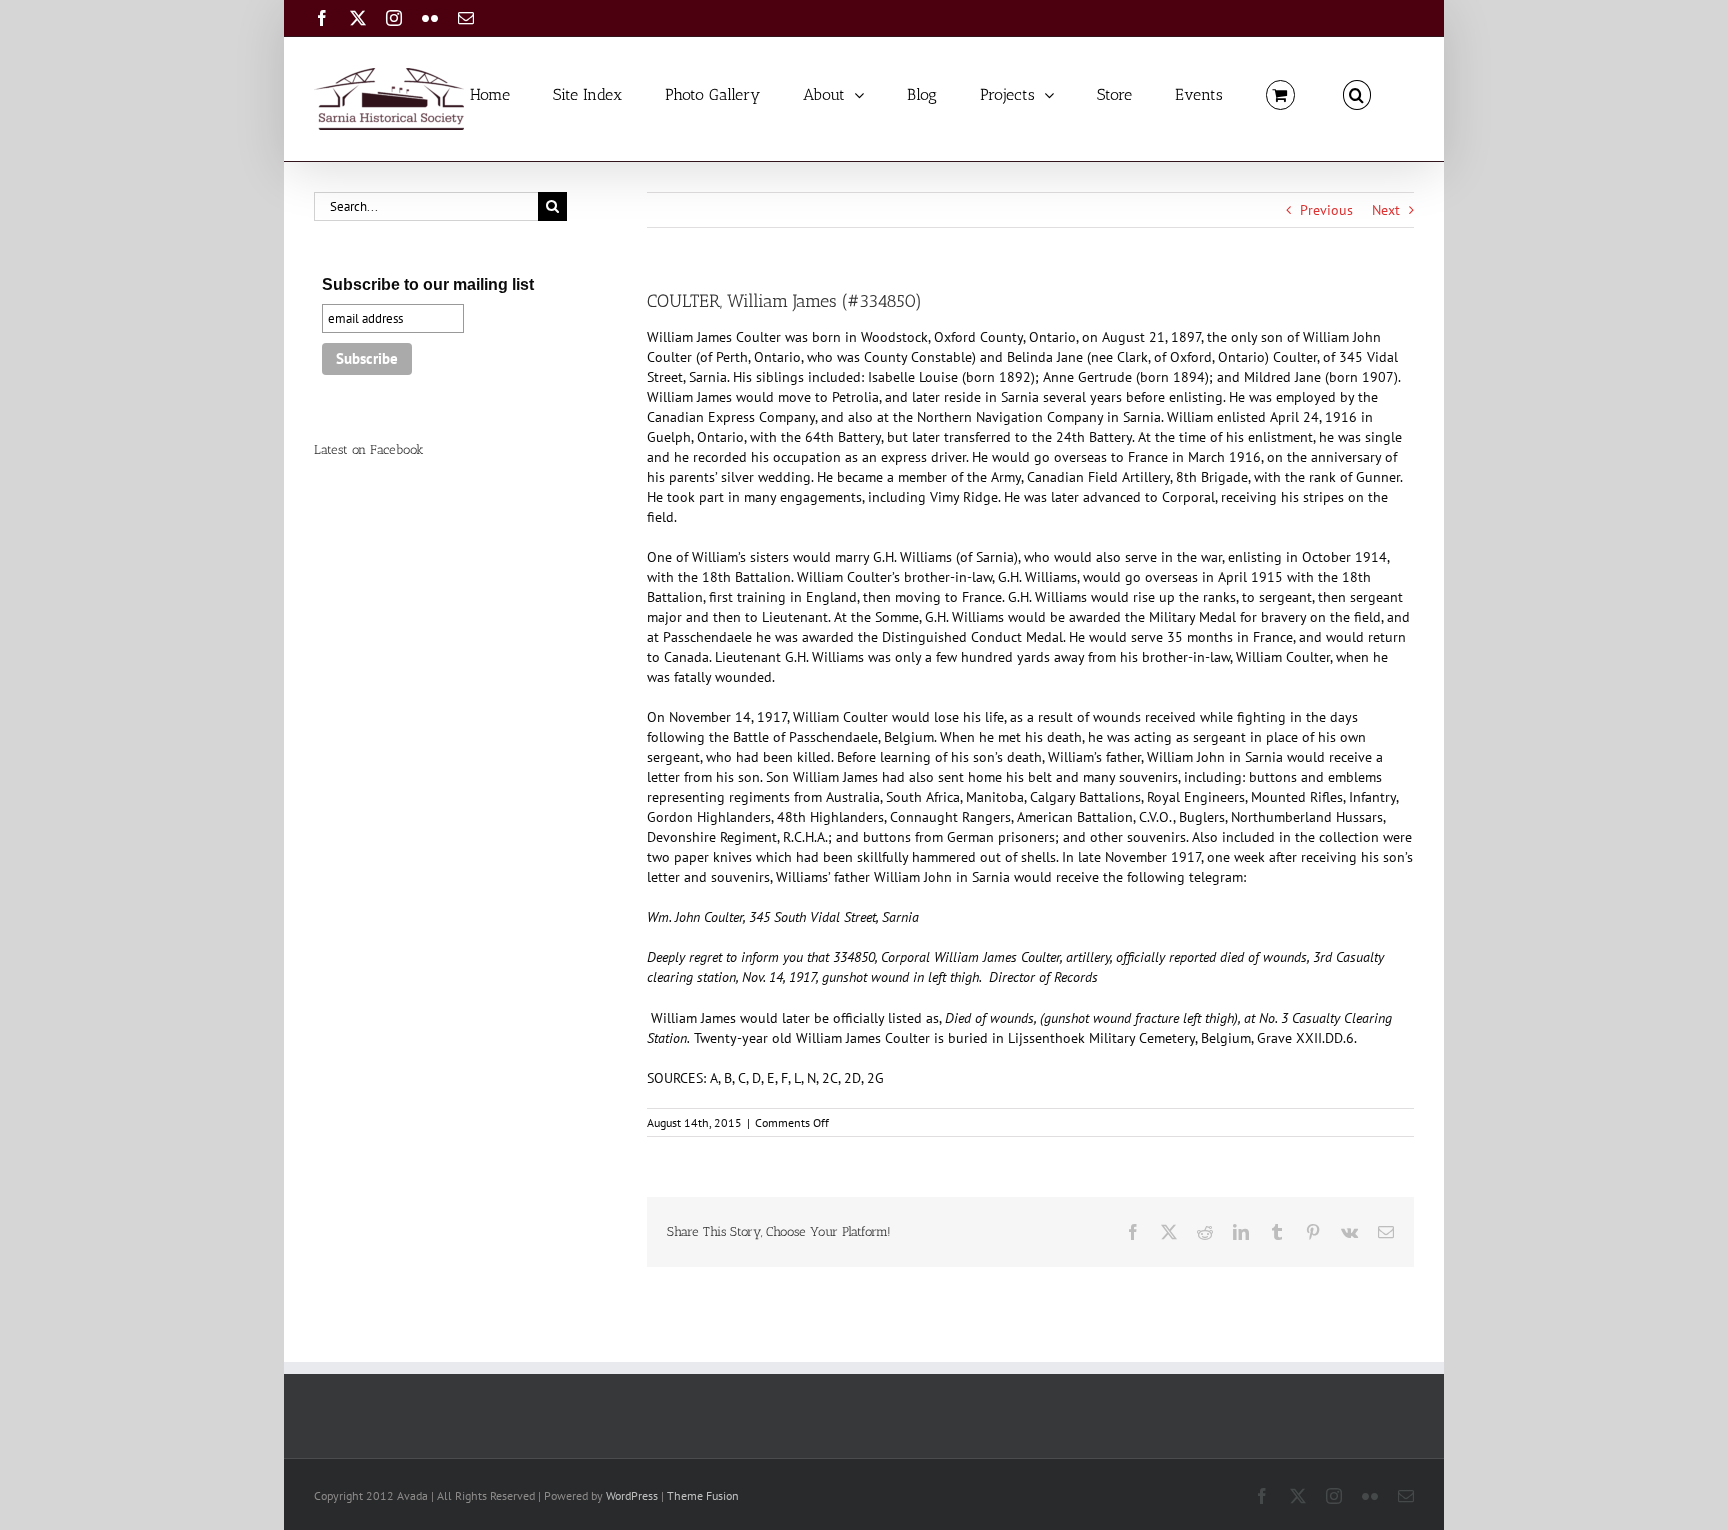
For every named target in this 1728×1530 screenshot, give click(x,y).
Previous (1326, 210)
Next (1386, 210)
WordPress (632, 1495)
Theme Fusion (703, 1495)
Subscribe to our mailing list (428, 284)
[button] (1357, 93)
